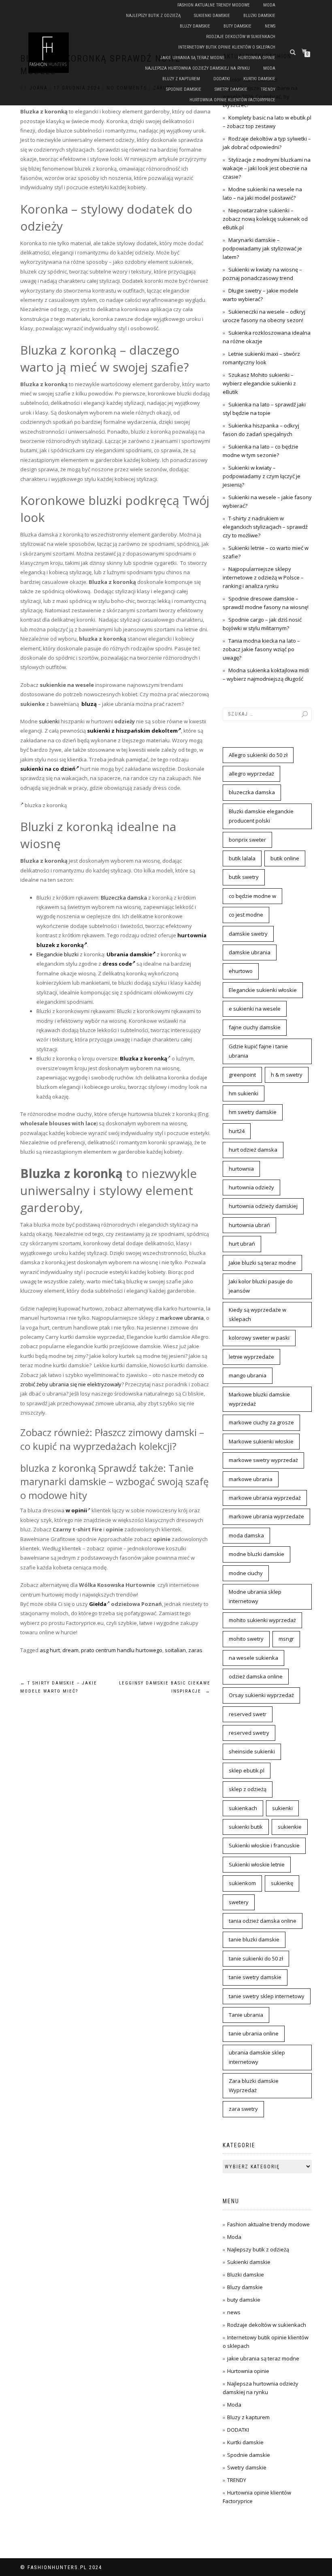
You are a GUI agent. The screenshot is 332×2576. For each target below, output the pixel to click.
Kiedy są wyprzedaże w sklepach (258, 1314)
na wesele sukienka (253, 1658)
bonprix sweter (247, 840)
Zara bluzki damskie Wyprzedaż (254, 2085)
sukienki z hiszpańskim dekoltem (132, 731)
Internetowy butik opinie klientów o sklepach (227, 47)
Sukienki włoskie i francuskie (264, 1845)
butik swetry (244, 877)
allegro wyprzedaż (251, 774)
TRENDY (268, 89)
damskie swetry (248, 934)
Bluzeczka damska (124, 898)
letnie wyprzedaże (251, 1357)
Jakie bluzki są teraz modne (262, 1263)
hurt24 (237, 1131)
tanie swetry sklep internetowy (267, 1996)
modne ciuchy (246, 1573)
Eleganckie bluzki (57, 954)
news (270, 26)
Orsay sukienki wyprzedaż (261, 1695)
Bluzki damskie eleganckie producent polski (261, 816)
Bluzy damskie (195, 26)
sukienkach (243, 1808)
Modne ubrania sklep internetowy (255, 1596)
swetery (239, 1902)
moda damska (246, 1535)
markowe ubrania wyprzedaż (265, 1498)
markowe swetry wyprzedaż (263, 1460)
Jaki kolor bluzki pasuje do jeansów (261, 1286)
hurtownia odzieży (251, 1187)
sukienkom (242, 1883)
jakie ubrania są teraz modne (193, 58)
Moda (269, 5)
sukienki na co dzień (48, 769)
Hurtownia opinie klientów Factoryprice (232, 100)
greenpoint (242, 1075)
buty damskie (237, 26)
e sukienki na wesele (255, 1009)
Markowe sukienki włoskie (261, 1441)
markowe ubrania (182, 1318)
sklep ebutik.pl (247, 1770)
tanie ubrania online (254, 2033)
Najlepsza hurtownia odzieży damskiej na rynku (197, 68)
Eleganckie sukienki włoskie (263, 990)
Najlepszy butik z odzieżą (153, 16)
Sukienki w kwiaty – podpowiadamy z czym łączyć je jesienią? (262, 476)
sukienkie (290, 1827)
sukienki (49, 721)
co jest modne (246, 915)
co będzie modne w (252, 896)
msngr (286, 1639)
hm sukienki (244, 1093)
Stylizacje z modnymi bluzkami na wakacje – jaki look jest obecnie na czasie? (267, 168)
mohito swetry (246, 1639)
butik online (285, 858)
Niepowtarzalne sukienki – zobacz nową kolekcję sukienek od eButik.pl (265, 219)
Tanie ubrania (246, 2015)
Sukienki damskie (212, 16)
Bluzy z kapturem (181, 79)
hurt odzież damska (253, 1150)
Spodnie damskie (184, 89)
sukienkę (282, 1883)
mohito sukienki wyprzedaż (262, 1620)
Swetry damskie (231, 89)
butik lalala (242, 858)
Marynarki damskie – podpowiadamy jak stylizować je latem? (262, 248)
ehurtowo (241, 971)
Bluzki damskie (259, 16)
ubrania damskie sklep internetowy (257, 2057)
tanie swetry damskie (255, 1977)
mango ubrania (248, 1375)
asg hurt (50, 1650)
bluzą (89, 704)
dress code (117, 964)
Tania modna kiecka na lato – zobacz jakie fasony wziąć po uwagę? (261, 649)
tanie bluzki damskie (254, 1939)
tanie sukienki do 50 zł (256, 1958)
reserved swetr (248, 1714)
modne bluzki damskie (256, 1554)
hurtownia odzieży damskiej (263, 1206)
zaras (195, 1650)
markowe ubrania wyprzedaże (266, 1516)
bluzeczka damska (252, 792)
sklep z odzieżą (248, 1789)
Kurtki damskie (259, 79)
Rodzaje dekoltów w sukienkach (241, 37)
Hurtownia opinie (257, 58)
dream (70, 1650)
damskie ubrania (250, 952)
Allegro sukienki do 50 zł (258, 755)
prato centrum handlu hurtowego (122, 1650)
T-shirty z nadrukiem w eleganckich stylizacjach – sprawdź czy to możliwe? (265, 527)
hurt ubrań (242, 1244)
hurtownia (241, 1169)
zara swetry (243, 2109)
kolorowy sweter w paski (259, 1338)
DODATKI (222, 79)
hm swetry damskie (253, 1112)
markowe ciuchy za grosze (261, 1422)
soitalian (175, 1650)
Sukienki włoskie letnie (257, 1864)
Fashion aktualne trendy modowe (214, 5)
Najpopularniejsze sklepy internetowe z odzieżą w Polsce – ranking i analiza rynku (263, 577)
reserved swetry (249, 1733)
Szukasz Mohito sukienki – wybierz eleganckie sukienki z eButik (259, 383)
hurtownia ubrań (249, 1225)
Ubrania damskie (129, 954)
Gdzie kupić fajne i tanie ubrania (258, 1051)
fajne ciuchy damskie (255, 1027)
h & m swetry (287, 1075)
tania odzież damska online (263, 1921)
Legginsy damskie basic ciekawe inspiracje (165, 1687)
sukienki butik (246, 1827)
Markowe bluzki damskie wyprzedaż (259, 1399)
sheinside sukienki (252, 1751)
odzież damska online (256, 1676)
